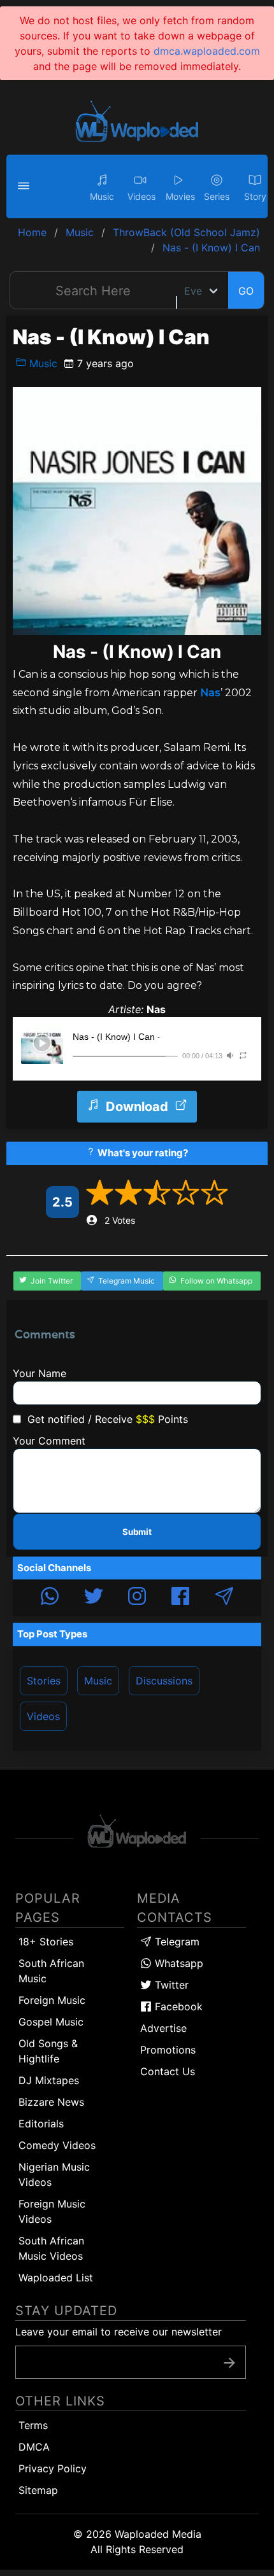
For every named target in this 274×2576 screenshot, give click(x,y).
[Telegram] (224, 1598)
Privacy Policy (53, 2468)
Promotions (168, 2050)
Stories (44, 1681)
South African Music (51, 1971)
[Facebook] (180, 1598)
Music (42, 363)
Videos (43, 1716)
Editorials (41, 2124)
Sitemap (38, 2490)
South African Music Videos (51, 2248)
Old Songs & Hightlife (48, 2051)
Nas (210, 693)
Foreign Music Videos (52, 2211)
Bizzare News (51, 2102)
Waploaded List (56, 2278)
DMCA (34, 2447)
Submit (137, 1532)
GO (246, 291)
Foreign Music (52, 2000)
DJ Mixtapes (49, 2080)
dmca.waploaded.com (207, 51)
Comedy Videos (57, 2145)
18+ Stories (46, 1942)
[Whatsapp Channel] (50, 1598)
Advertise (163, 2028)
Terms (33, 2425)
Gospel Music (51, 2022)
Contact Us (168, 2071)
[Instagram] (137, 1598)
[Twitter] (94, 1598)
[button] (25, 186)
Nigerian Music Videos (54, 2174)
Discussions (164, 1681)
